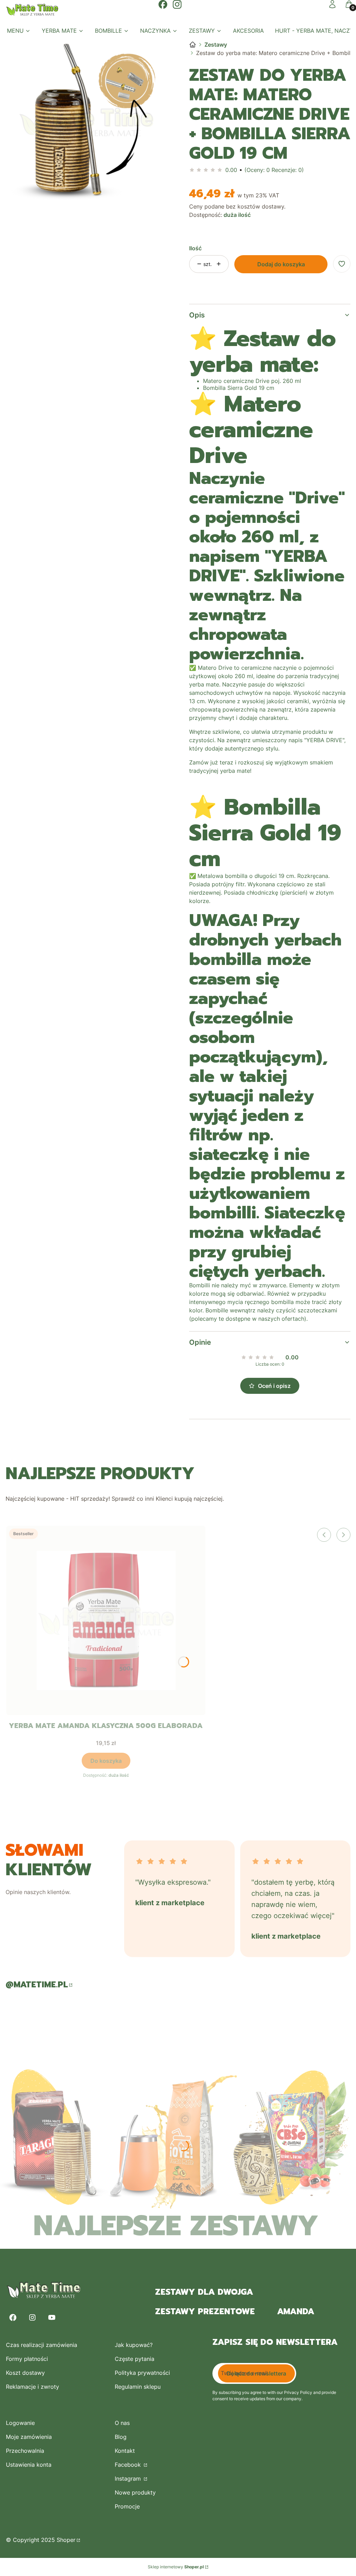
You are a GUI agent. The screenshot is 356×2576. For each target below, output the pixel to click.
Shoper (66, 2540)
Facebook (129, 2465)
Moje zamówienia (29, 2437)
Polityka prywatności (142, 2373)
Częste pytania (135, 2359)
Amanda (296, 2311)
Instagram (129, 2479)
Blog (121, 2437)
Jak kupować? (134, 2345)
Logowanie (20, 2423)
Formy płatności (27, 2359)
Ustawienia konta (29, 2465)
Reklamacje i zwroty (33, 2387)
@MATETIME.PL (37, 1985)
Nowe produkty (135, 2492)
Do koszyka (106, 1761)
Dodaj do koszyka (281, 264)
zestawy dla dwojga (204, 2292)
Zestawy (216, 45)
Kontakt (125, 2451)
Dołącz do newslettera (256, 2373)
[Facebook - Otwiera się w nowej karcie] (13, 2318)
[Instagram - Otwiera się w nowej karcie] (32, 2318)
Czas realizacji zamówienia (42, 2345)
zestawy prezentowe (205, 2311)
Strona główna (193, 45)
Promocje (127, 2506)
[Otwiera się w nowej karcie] (163, 4)
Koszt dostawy (25, 2373)
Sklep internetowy (176, 2567)
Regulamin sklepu (138, 2387)
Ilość (195, 248)
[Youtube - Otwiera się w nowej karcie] (52, 2318)
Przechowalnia (25, 2451)
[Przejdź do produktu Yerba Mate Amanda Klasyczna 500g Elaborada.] (106, 1620)
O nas (122, 2423)
